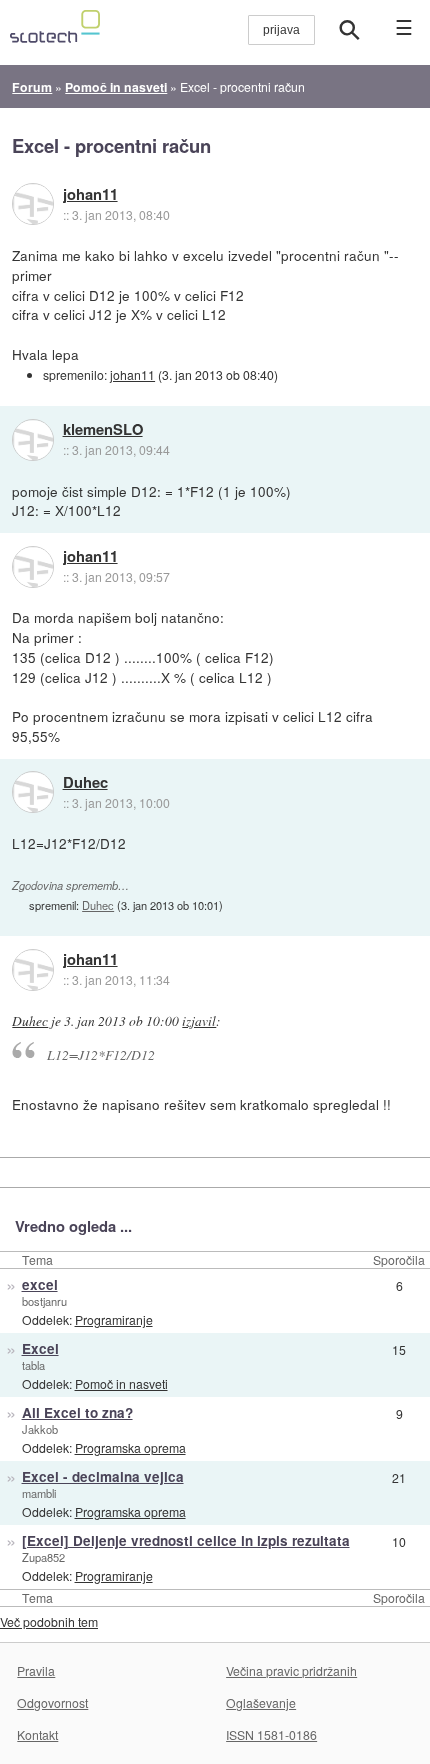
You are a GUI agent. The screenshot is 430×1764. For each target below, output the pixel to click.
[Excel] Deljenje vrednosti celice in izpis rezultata (186, 1540)
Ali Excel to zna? (77, 1412)
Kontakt (37, 1734)
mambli (39, 1493)
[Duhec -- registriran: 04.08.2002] (33, 792)
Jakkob (40, 1429)
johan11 (90, 195)
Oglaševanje (261, 1702)
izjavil (199, 1021)
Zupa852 (43, 1557)
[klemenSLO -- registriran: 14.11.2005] (33, 440)
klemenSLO (103, 430)
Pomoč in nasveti (121, 1383)
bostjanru (44, 1301)
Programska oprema (130, 1447)
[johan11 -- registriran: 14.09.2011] (33, 204)
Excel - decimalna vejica (103, 1476)
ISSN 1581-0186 (271, 1734)
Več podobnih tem (49, 1621)
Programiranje (114, 1319)
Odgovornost (52, 1702)
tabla (33, 1365)
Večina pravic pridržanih (291, 1670)
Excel (40, 1348)
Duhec (85, 783)
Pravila (36, 1670)
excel (40, 1284)
